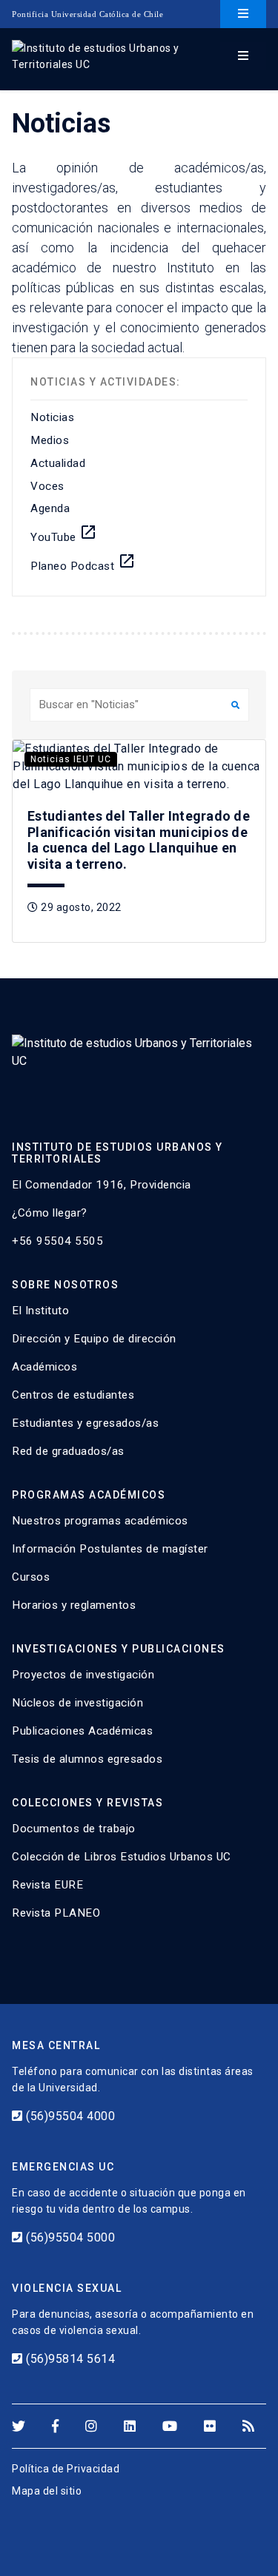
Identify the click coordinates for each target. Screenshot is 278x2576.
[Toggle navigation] (243, 14)
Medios (50, 440)
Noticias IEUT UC (71, 759)
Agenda (50, 508)
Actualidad (58, 463)
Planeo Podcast (83, 562)
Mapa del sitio (47, 2491)
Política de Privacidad (66, 2469)
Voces (47, 486)
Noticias (52, 417)
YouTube (64, 534)
